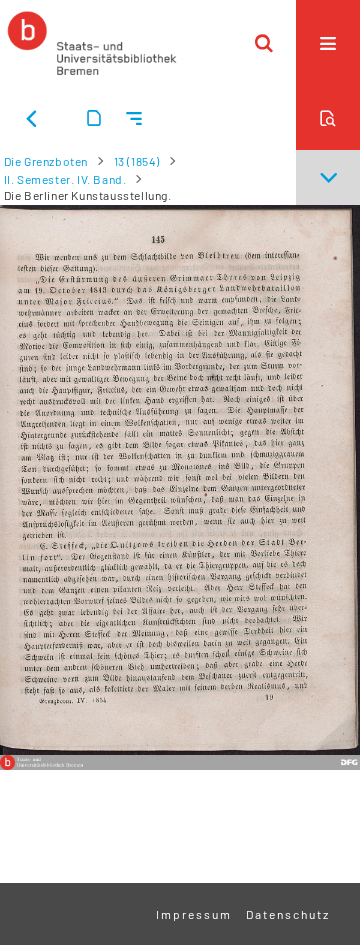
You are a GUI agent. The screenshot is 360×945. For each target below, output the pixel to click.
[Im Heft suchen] (328, 118)
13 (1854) (137, 161)
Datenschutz (288, 914)
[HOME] (92, 43)
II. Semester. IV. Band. (65, 179)
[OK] (264, 43)
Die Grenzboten (46, 161)
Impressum (194, 914)
